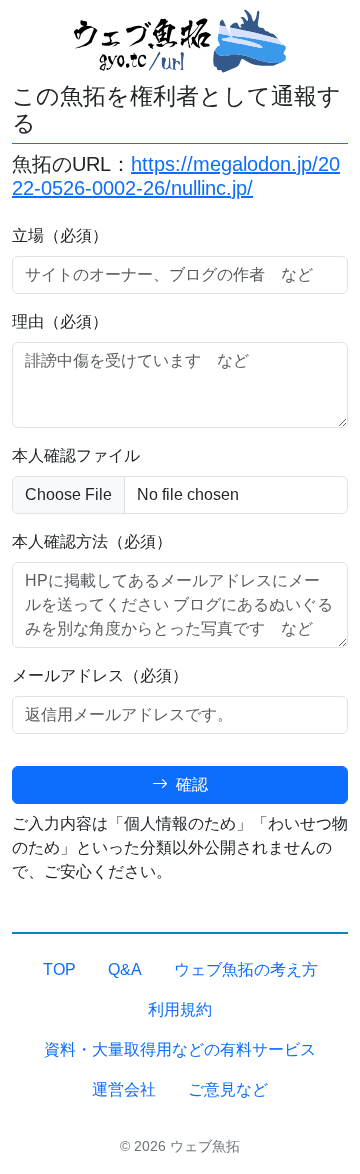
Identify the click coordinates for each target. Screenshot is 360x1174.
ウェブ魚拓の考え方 (246, 969)
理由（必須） (60, 321)
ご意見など (228, 1089)
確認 (190, 784)
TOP (59, 969)
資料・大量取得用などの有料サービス (180, 1049)
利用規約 (180, 1009)
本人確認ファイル (76, 455)
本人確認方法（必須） (92, 541)
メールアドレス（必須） (100, 675)
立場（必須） (60, 235)
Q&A (125, 969)
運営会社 (124, 1089)
